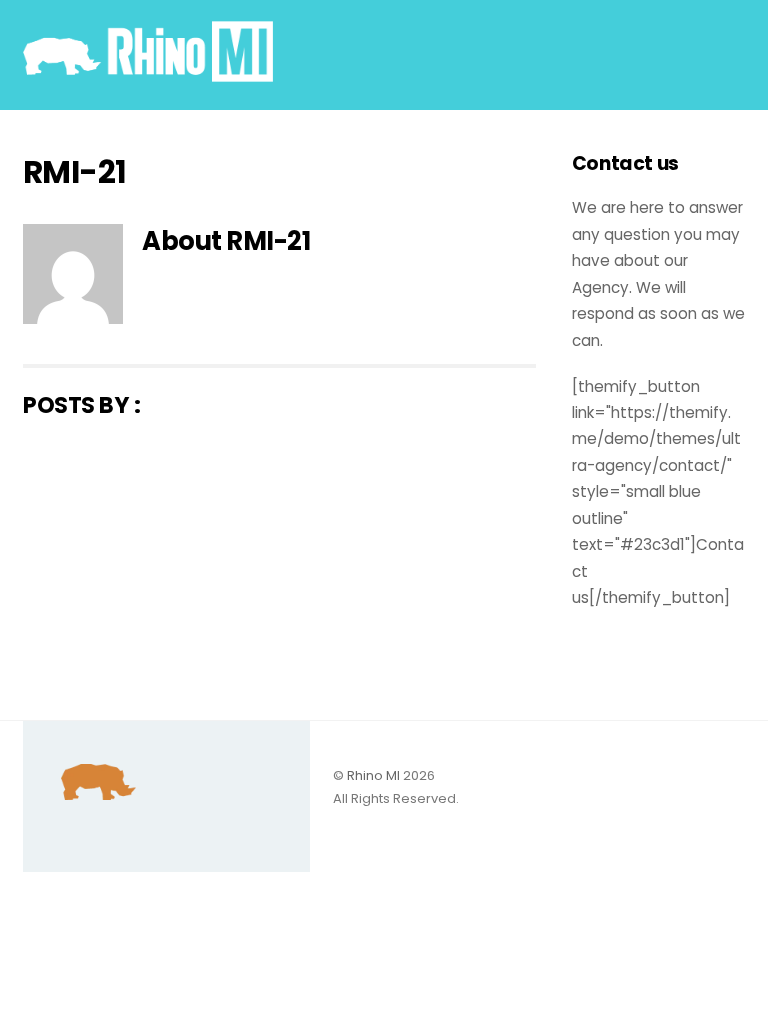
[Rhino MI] (148, 73)
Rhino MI (373, 775)
